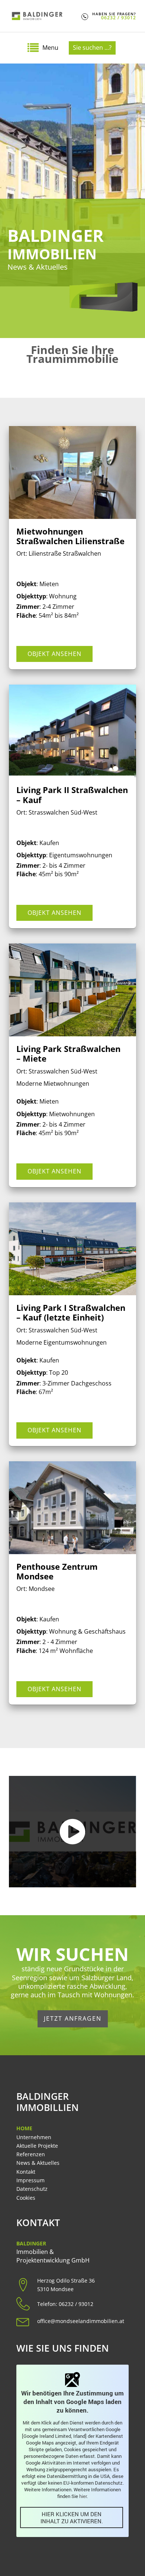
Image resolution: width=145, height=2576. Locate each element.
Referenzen (31, 2154)
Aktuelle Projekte (37, 2146)
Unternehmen (34, 2137)
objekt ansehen (54, 654)
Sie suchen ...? (92, 48)
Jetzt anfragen (73, 2018)
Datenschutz (32, 2189)
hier (83, 2496)
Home (24, 2128)
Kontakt (26, 2172)
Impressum (30, 2180)
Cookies (26, 2198)
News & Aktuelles (38, 2163)
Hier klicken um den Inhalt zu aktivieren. (72, 2518)
